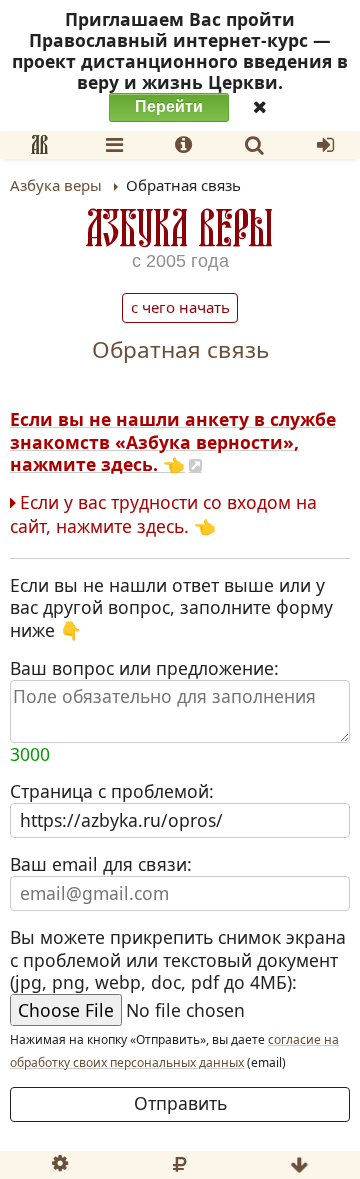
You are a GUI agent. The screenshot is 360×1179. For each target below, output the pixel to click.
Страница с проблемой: (112, 791)
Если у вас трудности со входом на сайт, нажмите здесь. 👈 (163, 514)
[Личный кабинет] (325, 145)
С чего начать (180, 307)
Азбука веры (180, 227)
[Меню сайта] (114, 145)
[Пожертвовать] (178, 1165)
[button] (39, 145)
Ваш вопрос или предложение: (144, 711)
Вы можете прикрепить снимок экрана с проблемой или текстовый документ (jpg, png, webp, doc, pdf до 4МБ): (178, 960)
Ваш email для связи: (101, 864)
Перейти (169, 106)
